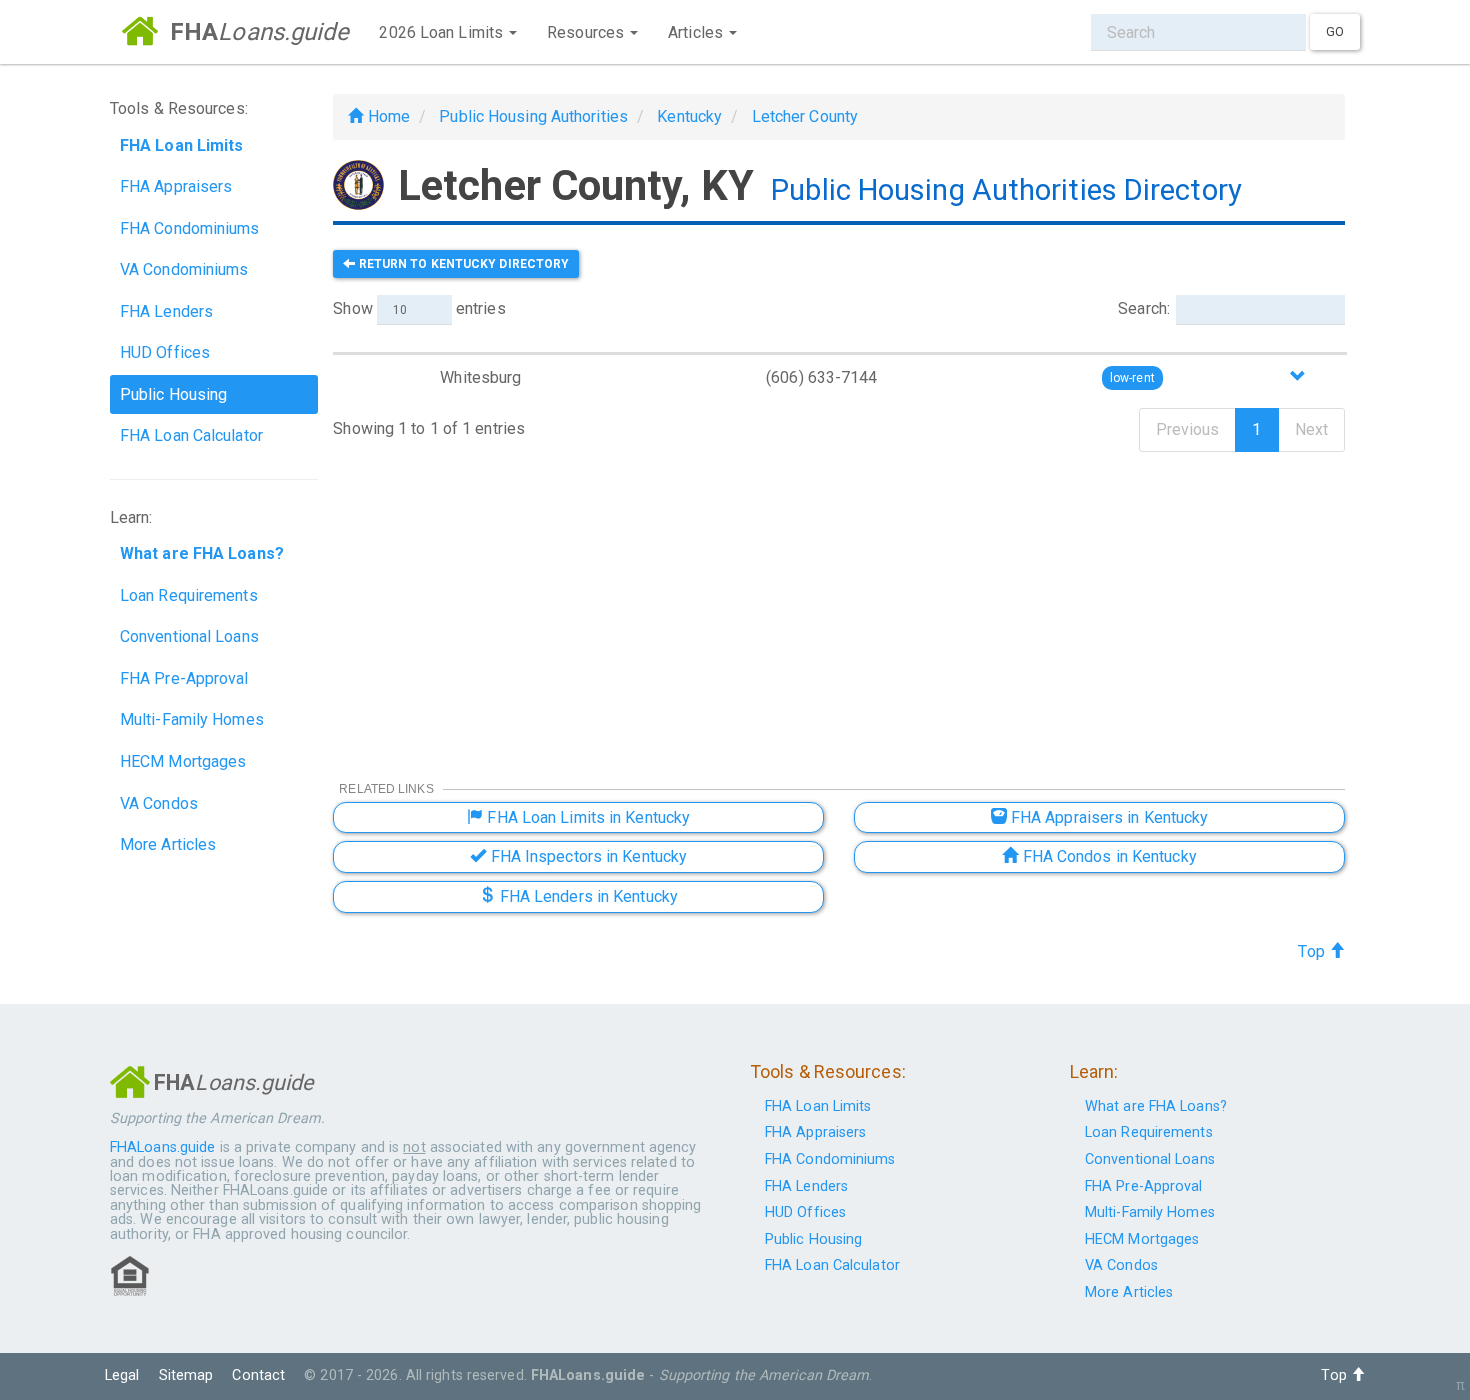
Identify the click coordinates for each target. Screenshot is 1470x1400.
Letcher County (805, 116)
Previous (1188, 429)
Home (386, 116)
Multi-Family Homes (192, 719)
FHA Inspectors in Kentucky (586, 856)
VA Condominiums (184, 269)
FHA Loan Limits (818, 1106)
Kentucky (689, 116)
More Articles (168, 844)
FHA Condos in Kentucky (1107, 856)
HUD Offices (165, 352)
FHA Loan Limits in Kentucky (586, 817)
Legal (122, 1375)
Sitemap (186, 1375)
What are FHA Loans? (1156, 1106)
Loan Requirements (189, 595)
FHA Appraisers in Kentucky (1108, 817)
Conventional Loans (189, 636)
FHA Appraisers (176, 186)
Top (1313, 951)
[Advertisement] (839, 603)
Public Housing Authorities (533, 116)
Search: (1144, 308)
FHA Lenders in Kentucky (587, 896)
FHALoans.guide (162, 1147)
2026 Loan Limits (443, 32)
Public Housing (173, 394)
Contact (258, 1375)
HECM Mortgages (183, 761)
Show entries (419, 308)
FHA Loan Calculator (191, 435)
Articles (697, 32)
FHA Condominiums (190, 228)
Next (1311, 429)
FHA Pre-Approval (184, 678)
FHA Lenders (166, 311)
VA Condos (159, 803)
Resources (587, 32)
